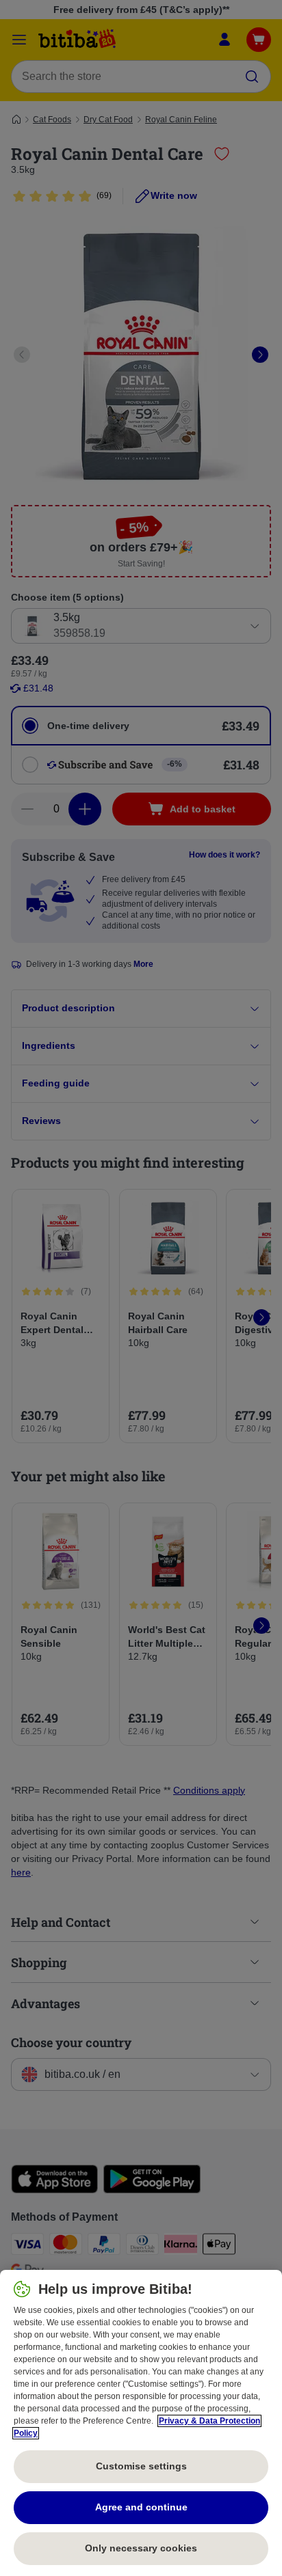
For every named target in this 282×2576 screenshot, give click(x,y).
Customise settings (141, 2466)
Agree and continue (141, 2507)
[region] (141, 2423)
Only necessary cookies (141, 2548)
